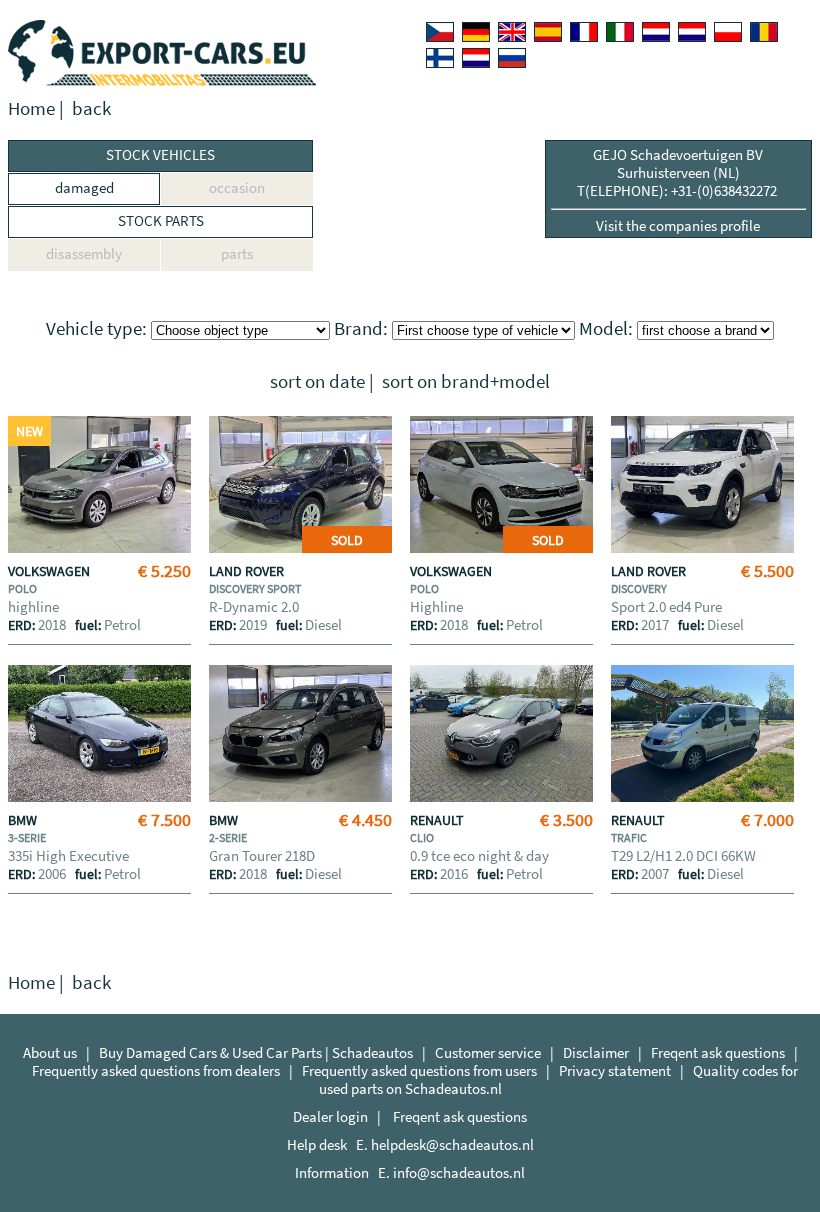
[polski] (728, 32)
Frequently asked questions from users (419, 1070)
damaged (84, 187)
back (91, 108)
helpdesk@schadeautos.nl (452, 1144)
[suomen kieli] (440, 58)
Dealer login (330, 1116)
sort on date (317, 381)
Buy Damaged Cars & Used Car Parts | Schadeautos (256, 1052)
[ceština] (440, 32)
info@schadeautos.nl (459, 1172)
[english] (512, 32)
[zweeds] (476, 58)
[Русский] (512, 58)
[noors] (692, 32)
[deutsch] (476, 32)
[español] (548, 32)
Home (31, 108)
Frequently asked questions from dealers (156, 1070)
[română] (764, 32)
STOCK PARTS (161, 220)
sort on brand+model (466, 381)
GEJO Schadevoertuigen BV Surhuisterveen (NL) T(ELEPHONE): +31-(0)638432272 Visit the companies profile (678, 190)
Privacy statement (615, 1070)
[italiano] (620, 32)
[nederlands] (656, 32)
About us (50, 1052)
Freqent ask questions (718, 1052)
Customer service (488, 1052)
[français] (584, 32)
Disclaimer (596, 1052)
